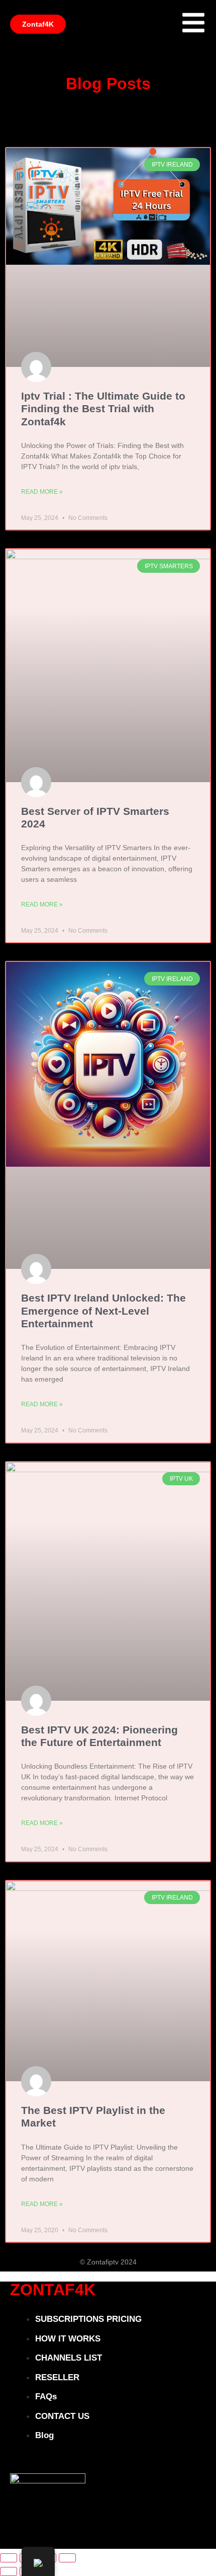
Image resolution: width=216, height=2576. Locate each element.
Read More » (42, 492)
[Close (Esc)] (67, 2558)
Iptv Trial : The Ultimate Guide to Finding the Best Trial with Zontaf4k (103, 408)
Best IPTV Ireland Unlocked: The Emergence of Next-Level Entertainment (103, 1310)
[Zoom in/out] (9, 2558)
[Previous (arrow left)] (9, 2571)
